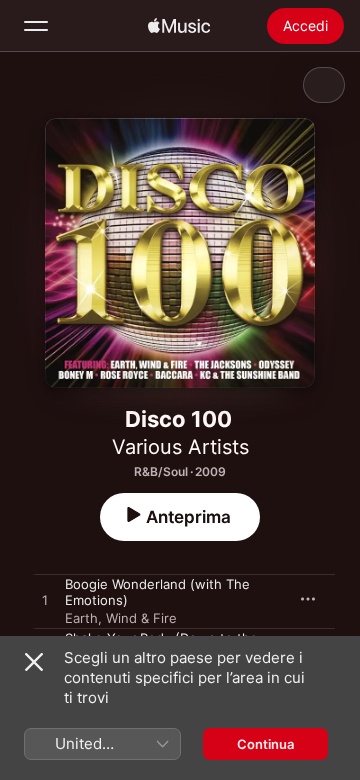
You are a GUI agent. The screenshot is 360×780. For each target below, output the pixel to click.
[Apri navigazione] (36, 26)
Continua (265, 744)
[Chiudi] (34, 662)
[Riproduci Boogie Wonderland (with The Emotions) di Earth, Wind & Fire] (45, 601)
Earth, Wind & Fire (121, 618)
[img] (179, 26)
